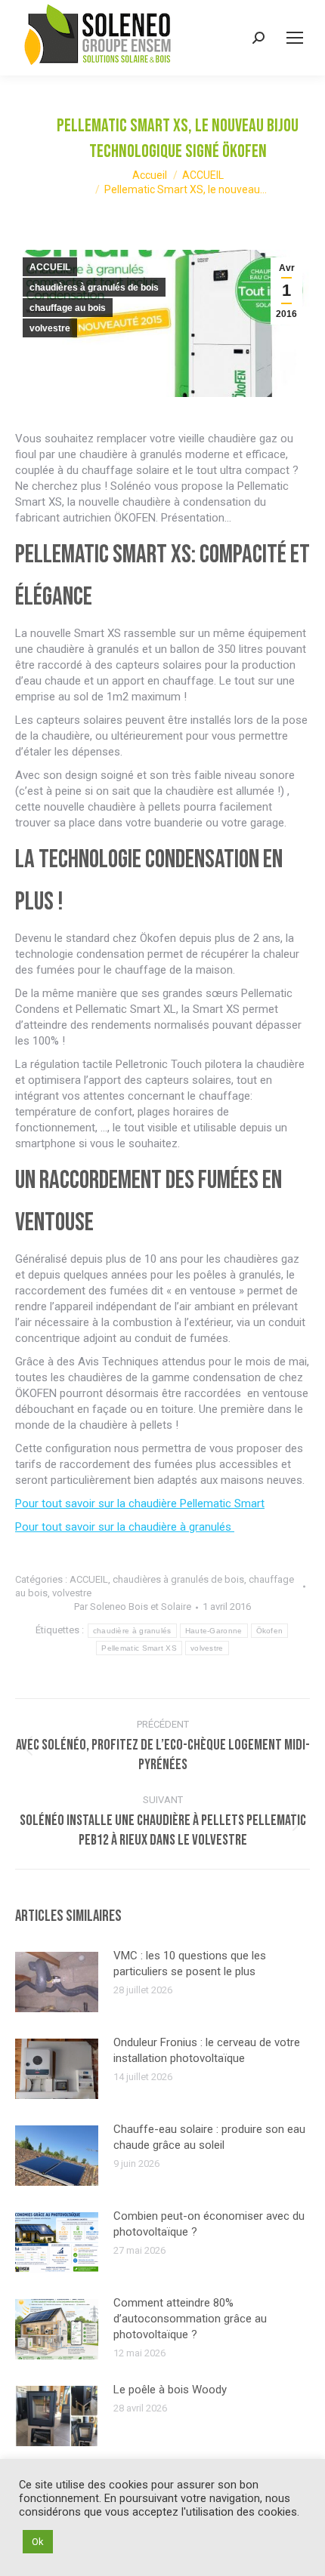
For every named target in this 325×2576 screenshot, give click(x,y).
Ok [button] (38, 2542)
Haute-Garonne (214, 1631)
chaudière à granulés (132, 1631)
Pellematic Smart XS (139, 1648)
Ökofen (270, 1631)
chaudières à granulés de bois (94, 288)
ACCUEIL (50, 267)
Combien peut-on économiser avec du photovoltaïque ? (209, 2224)
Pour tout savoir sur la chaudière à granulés (125, 1527)
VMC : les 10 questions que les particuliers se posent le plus (190, 1964)
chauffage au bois (68, 308)
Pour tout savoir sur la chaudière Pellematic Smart (140, 1503)
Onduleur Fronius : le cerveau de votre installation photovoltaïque (207, 2050)
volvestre (50, 328)
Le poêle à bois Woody (170, 2390)
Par (133, 1607)
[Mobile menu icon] (295, 38)
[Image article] (57, 1982)
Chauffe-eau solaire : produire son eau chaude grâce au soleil (209, 2137)
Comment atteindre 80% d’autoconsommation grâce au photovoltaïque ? (190, 2319)
